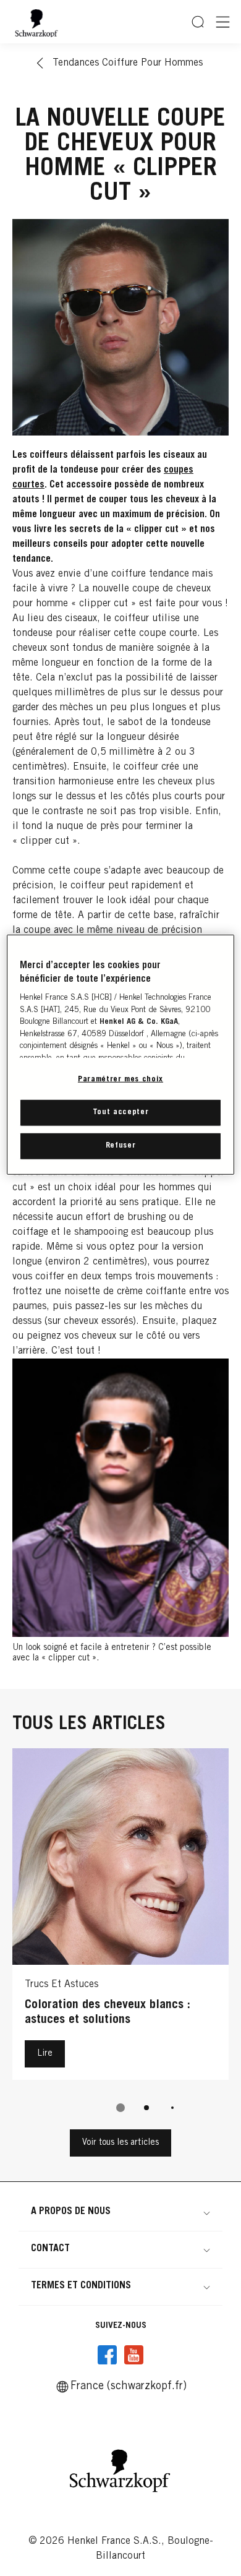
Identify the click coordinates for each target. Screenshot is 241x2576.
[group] (120, 1939)
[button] (120, 2212)
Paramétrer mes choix (120, 1079)
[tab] (120, 2108)
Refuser (121, 1146)
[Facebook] (108, 2355)
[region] (121, 1054)
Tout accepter (120, 1113)
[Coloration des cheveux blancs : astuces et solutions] (120, 1917)
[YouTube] (133, 2355)
